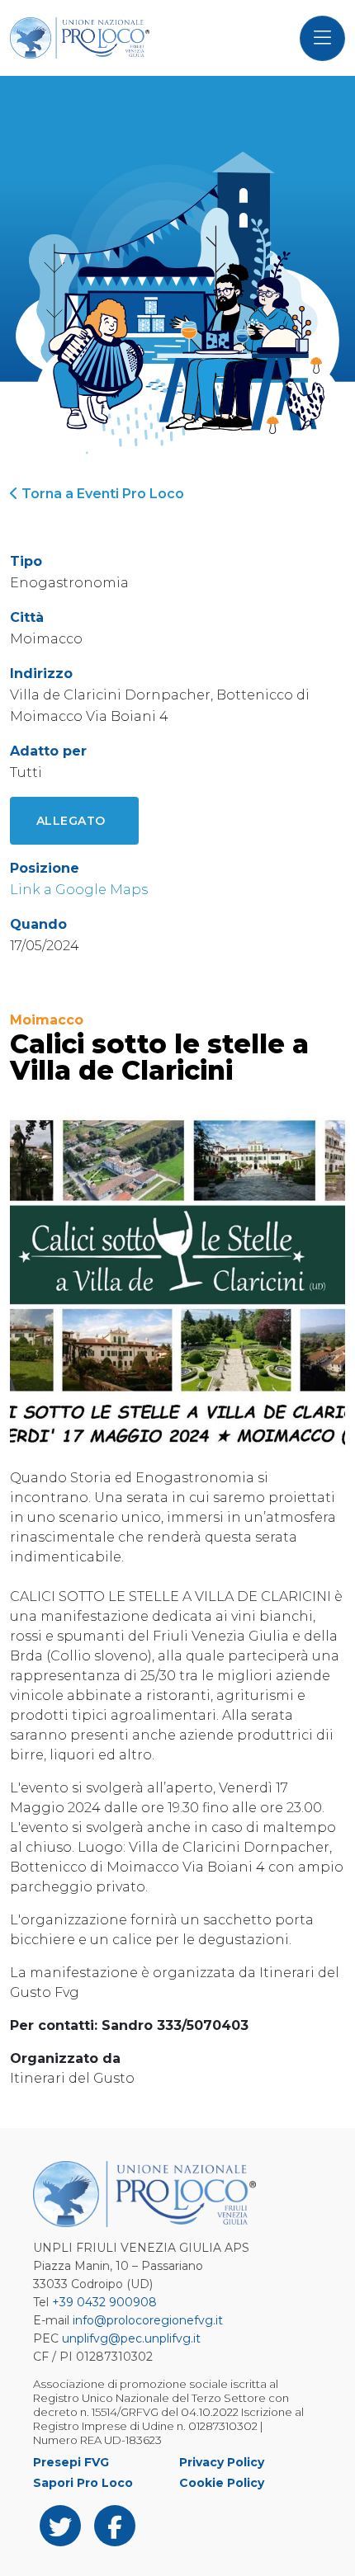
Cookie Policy (222, 2483)
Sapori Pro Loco (83, 2483)
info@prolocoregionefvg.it (148, 2320)
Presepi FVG (71, 2462)
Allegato (71, 821)
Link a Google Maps (79, 890)
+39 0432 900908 (104, 2302)
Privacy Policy (222, 2462)
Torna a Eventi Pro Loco (101, 494)
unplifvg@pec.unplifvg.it (131, 2338)
